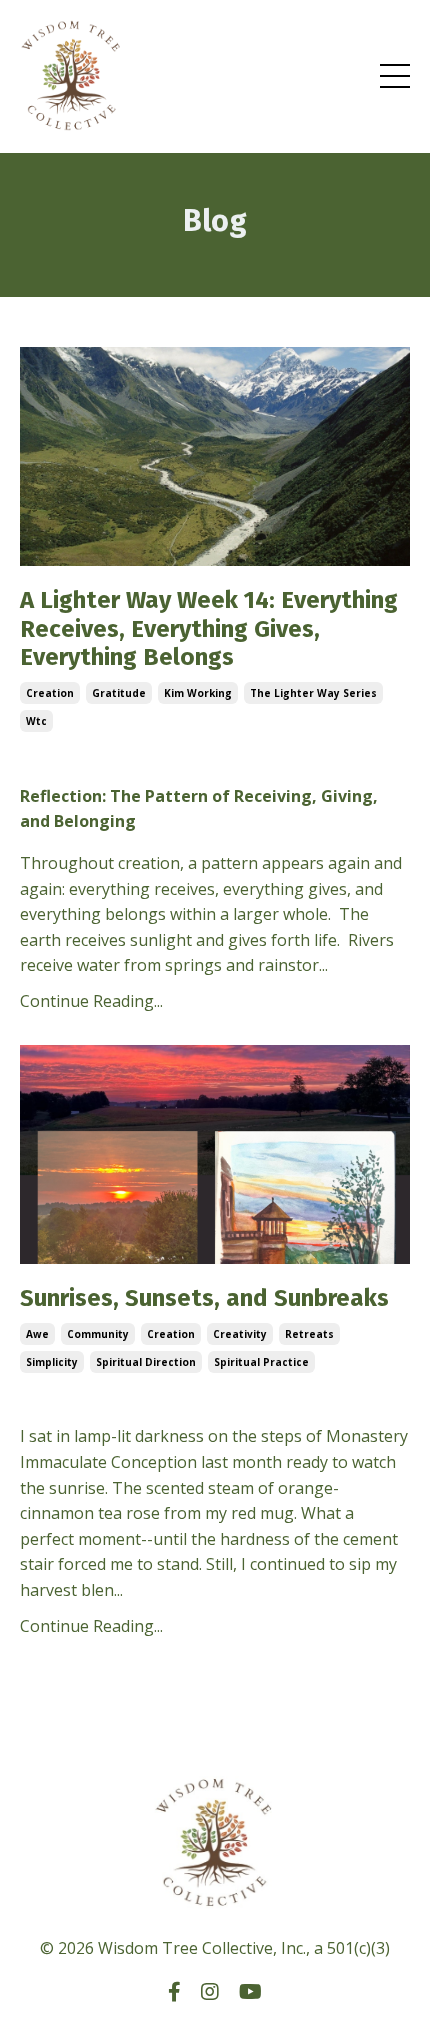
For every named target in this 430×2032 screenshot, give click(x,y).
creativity (240, 1334)
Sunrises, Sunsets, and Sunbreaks (204, 1298)
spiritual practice (261, 1362)
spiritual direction (146, 1362)
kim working (198, 693)
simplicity (52, 1362)
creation (50, 693)
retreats (309, 1334)
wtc (36, 721)
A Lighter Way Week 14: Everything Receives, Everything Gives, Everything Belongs (209, 629)
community (98, 1334)
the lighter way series (313, 693)
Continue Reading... (91, 1001)
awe (37, 1334)
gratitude (119, 693)
